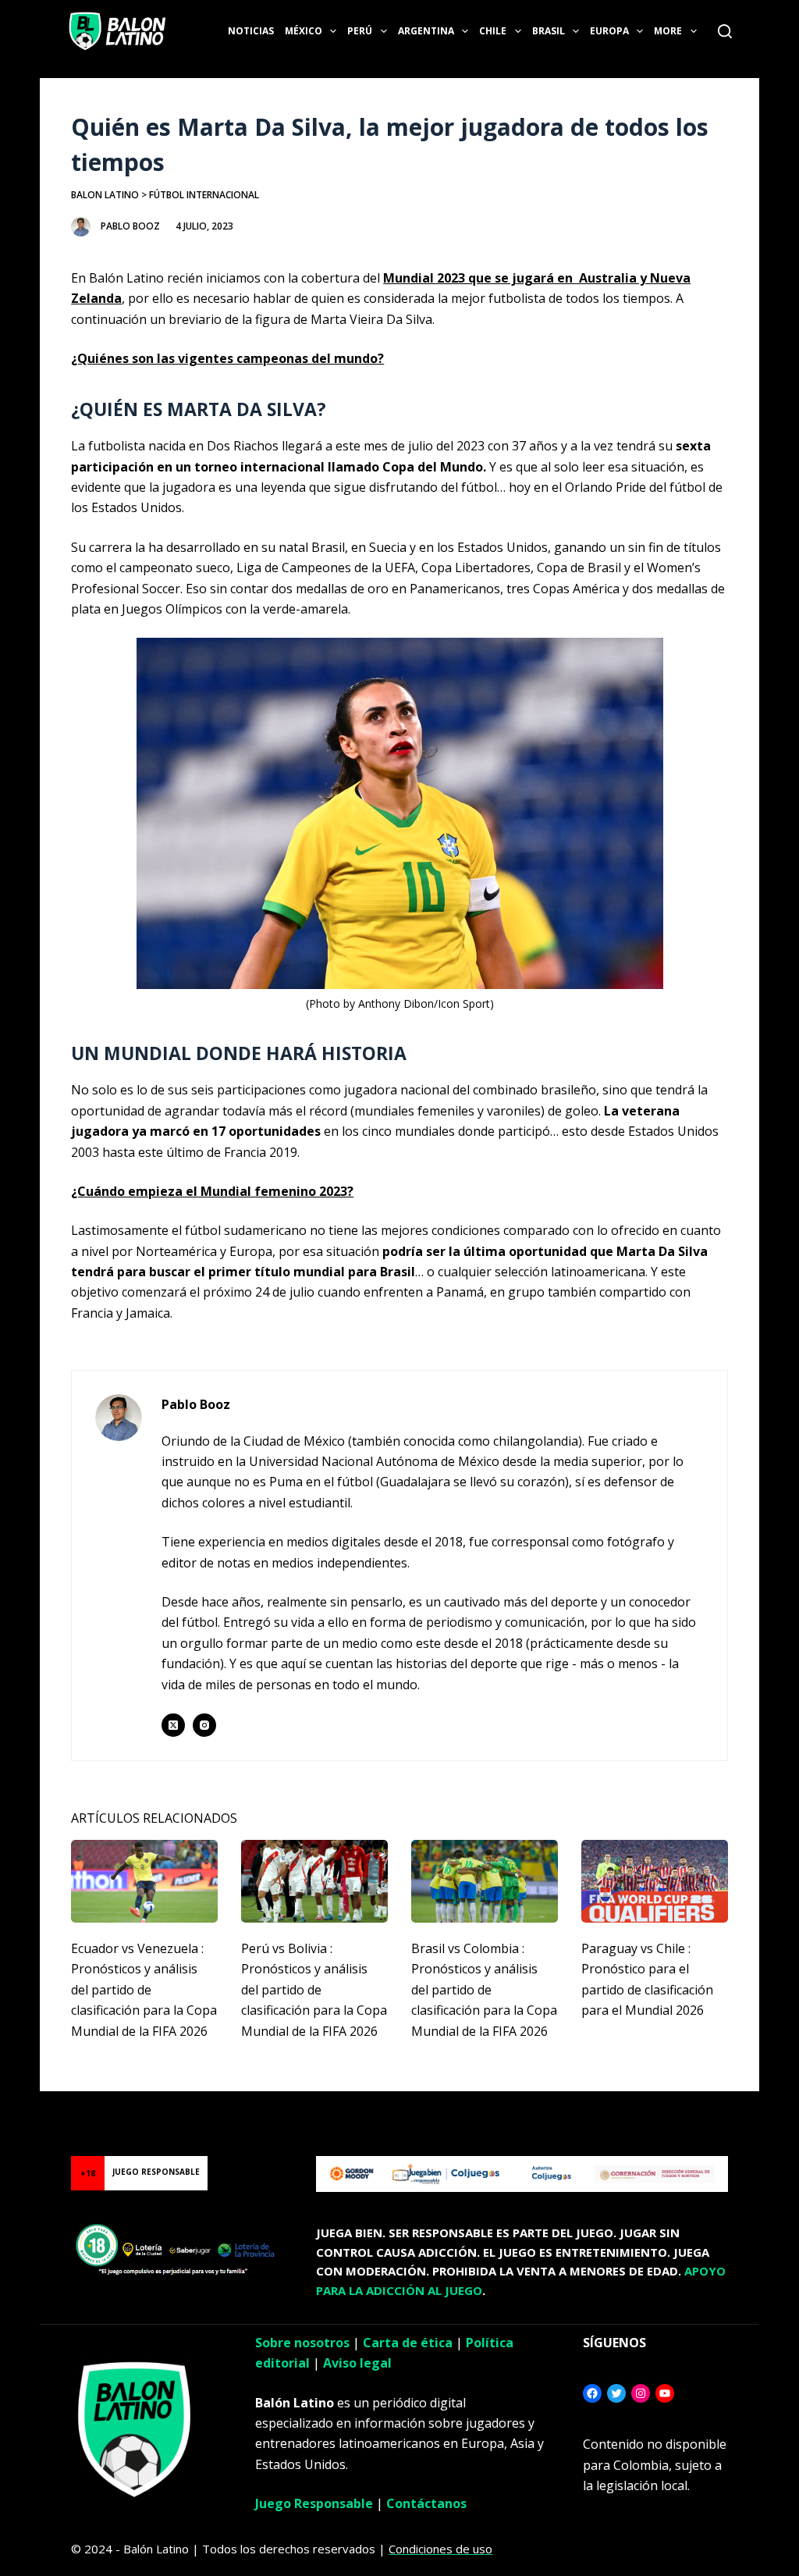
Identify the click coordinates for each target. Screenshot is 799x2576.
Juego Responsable (314, 2503)
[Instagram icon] (204, 1725)
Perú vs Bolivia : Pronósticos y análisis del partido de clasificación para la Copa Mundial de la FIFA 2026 (314, 1990)
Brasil (549, 31)
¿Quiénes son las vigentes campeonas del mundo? (227, 358)
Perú (360, 31)
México (304, 31)
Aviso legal (357, 2363)
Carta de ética (408, 2343)
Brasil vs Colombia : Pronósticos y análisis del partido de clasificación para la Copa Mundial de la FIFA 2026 (484, 1990)
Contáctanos (426, 2503)
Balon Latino (105, 195)
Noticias (251, 31)
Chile (493, 31)
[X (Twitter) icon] (173, 1725)
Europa (609, 31)
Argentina (426, 31)
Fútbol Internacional (204, 195)
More (668, 31)
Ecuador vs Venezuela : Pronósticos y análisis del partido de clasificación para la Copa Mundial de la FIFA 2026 (144, 1990)
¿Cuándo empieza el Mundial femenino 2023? (212, 1191)
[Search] (725, 31)
